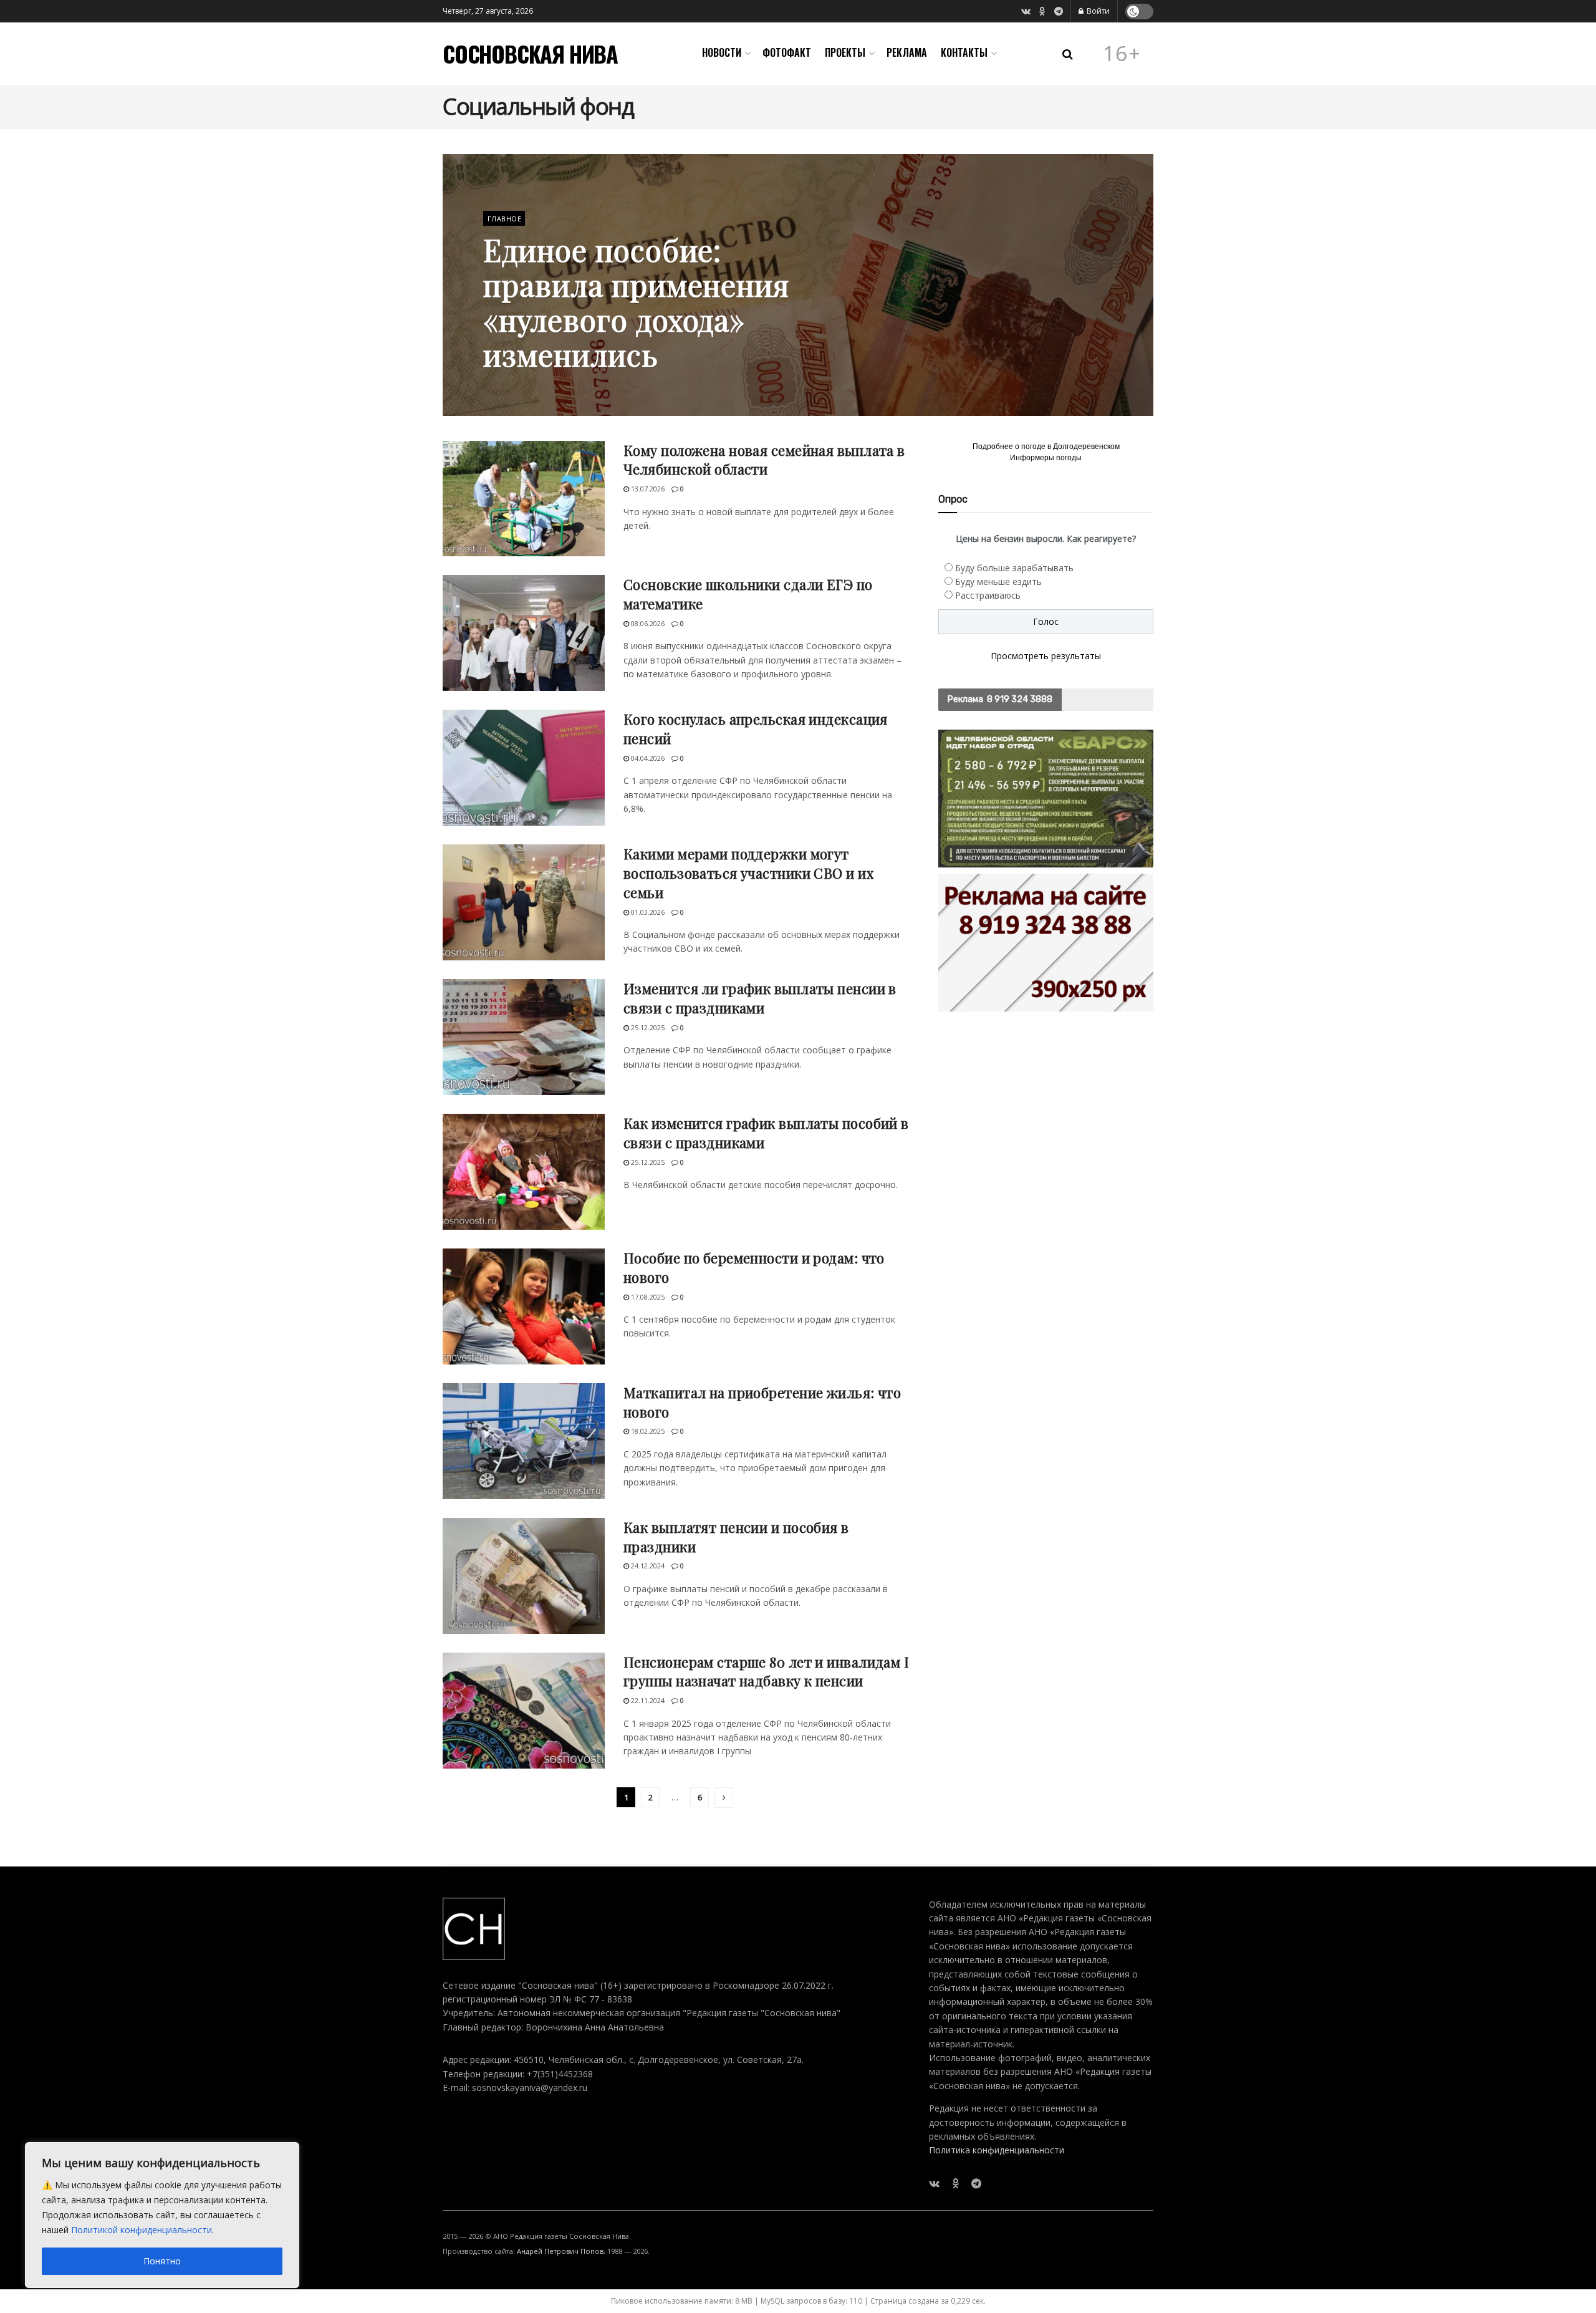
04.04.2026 (647, 758)
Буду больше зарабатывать (1014, 568)
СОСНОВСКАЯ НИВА (530, 54)
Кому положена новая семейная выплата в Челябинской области (764, 460)
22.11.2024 (647, 1700)
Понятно (162, 2261)
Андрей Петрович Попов (560, 2251)
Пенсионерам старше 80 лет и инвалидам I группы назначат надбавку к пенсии (766, 1672)
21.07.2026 (507, 386)
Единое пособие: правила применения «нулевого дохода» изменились (636, 302)
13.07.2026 (647, 489)
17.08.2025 (647, 1297)
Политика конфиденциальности (997, 2150)
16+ (1122, 54)
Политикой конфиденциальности (142, 2230)
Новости (722, 52)
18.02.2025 (647, 1431)
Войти (1097, 11)
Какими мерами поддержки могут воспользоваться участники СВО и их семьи (748, 873)
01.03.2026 (647, 912)
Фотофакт (787, 52)
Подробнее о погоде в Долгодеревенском (1046, 447)
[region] (162, 2215)
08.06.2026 (647, 623)
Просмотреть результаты (1046, 656)
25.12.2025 (647, 1027)
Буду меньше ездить (998, 582)
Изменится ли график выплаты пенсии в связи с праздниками (760, 998)
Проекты (845, 52)
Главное (504, 219)
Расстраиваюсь (988, 595)
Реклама (907, 52)
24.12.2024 (647, 1566)
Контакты (964, 52)
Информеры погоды (1046, 458)
